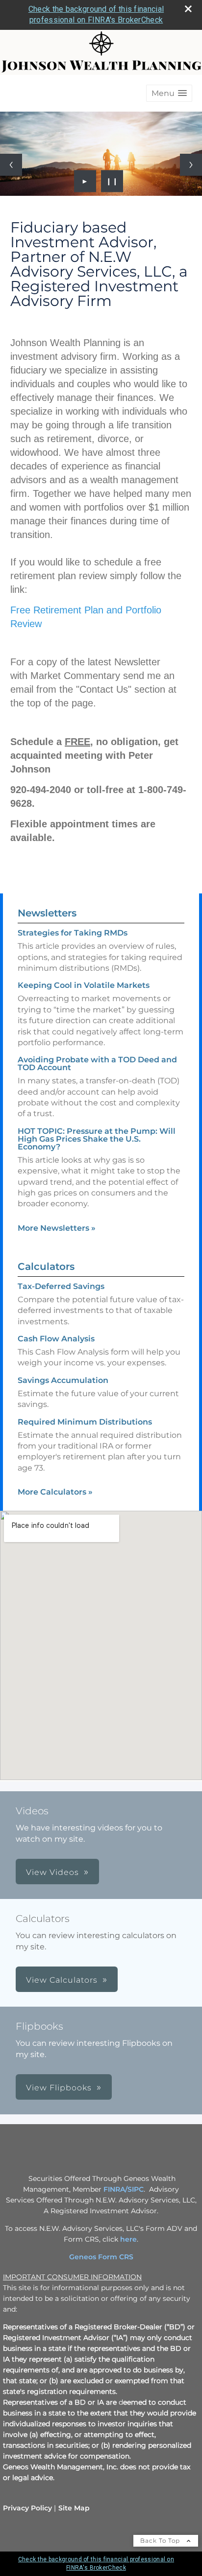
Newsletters (47, 913)
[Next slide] (191, 165)
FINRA (114, 2189)
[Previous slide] (11, 165)
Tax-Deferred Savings (61, 1286)
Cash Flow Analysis (56, 1339)
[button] (169, 93)
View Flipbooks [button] (59, 2088)
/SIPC (134, 2189)
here (128, 2239)
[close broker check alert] (188, 9)
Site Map (74, 2508)
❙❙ (112, 181)
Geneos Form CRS (101, 2257)
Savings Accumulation (63, 1380)
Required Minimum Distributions (85, 1422)
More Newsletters (57, 1228)
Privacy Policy (27, 2508)
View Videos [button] (52, 1872)
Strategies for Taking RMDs (73, 933)
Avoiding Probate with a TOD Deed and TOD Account (97, 1064)
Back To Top (161, 2541)
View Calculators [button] (62, 1980)
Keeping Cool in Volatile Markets (84, 985)
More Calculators (55, 1492)
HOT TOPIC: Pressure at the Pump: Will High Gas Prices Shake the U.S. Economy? (97, 1139)
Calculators (46, 1266)
